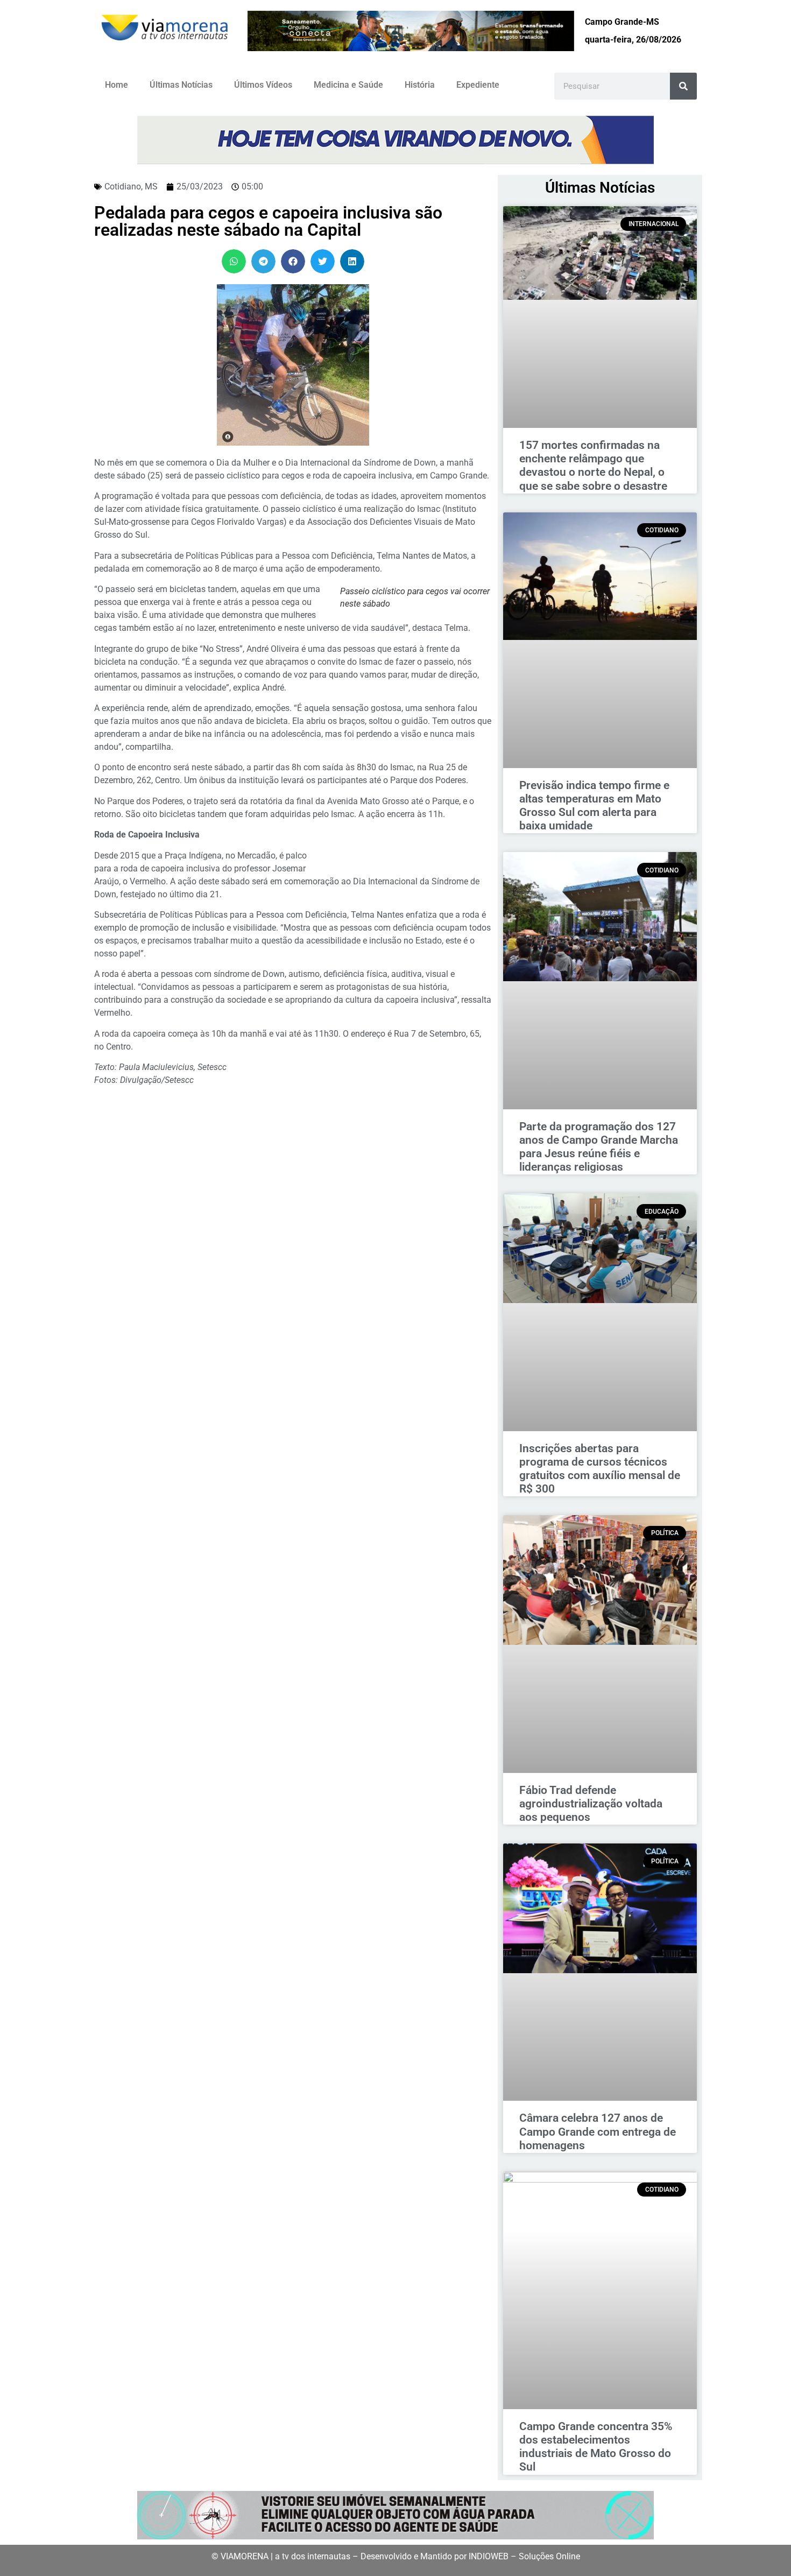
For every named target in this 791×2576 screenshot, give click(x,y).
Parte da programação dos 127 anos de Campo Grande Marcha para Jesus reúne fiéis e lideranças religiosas (599, 1147)
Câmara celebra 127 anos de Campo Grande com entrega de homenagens (598, 2131)
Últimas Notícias (181, 85)
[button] (234, 261)
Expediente (478, 85)
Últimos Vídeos (263, 85)
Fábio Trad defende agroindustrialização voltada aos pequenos (591, 1804)
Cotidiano (123, 186)
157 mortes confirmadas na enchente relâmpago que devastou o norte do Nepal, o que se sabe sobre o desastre (593, 466)
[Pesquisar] (683, 86)
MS (151, 186)
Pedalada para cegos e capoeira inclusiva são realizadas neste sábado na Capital (268, 221)
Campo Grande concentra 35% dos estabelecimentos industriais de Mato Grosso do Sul (596, 2447)
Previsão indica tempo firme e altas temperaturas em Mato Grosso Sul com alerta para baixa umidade (594, 806)
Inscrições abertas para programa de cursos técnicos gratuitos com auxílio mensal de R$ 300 (600, 1469)
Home (116, 85)
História (420, 85)
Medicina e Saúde (348, 85)
